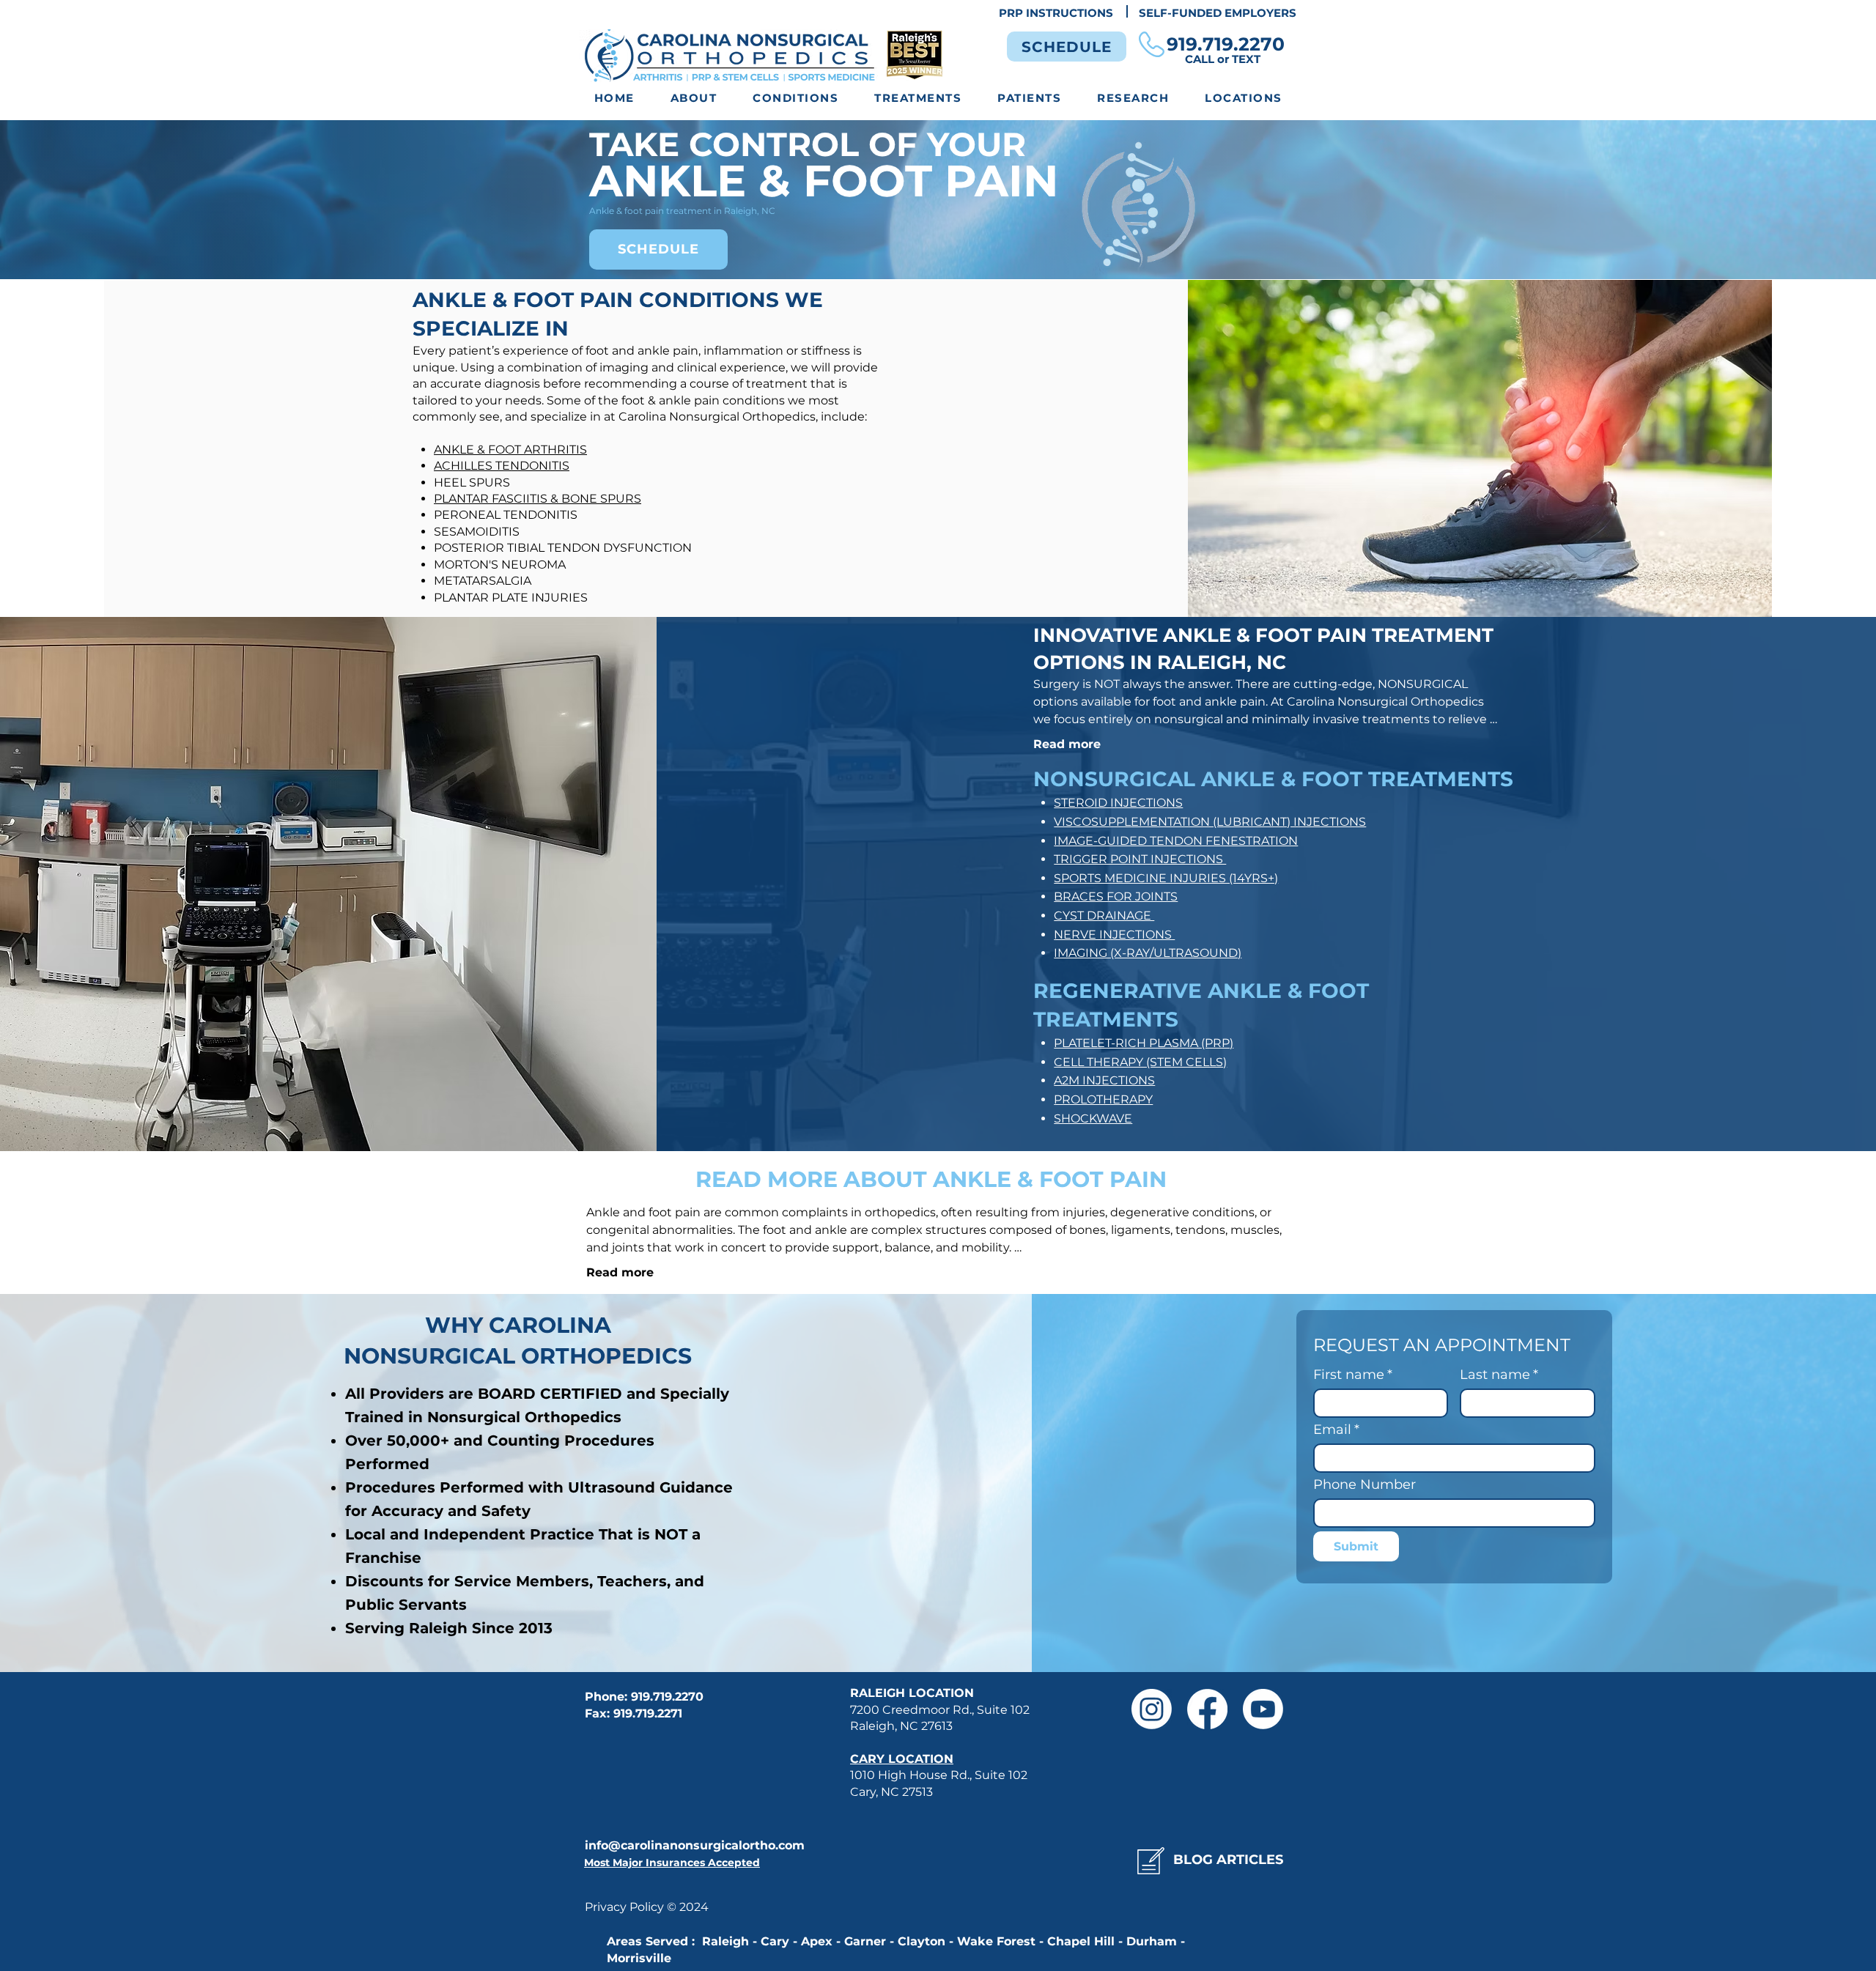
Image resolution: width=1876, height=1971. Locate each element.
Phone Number (1364, 1484)
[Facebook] (1207, 1709)
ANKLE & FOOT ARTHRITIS (510, 450)
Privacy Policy (626, 1907)
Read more (1067, 744)
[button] (796, 99)
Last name (1499, 1375)
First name (1353, 1375)
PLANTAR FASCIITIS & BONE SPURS (538, 499)
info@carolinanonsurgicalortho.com (695, 1845)
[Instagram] (1152, 1709)
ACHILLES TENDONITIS (502, 466)
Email (1336, 1430)
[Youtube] (1263, 1709)
